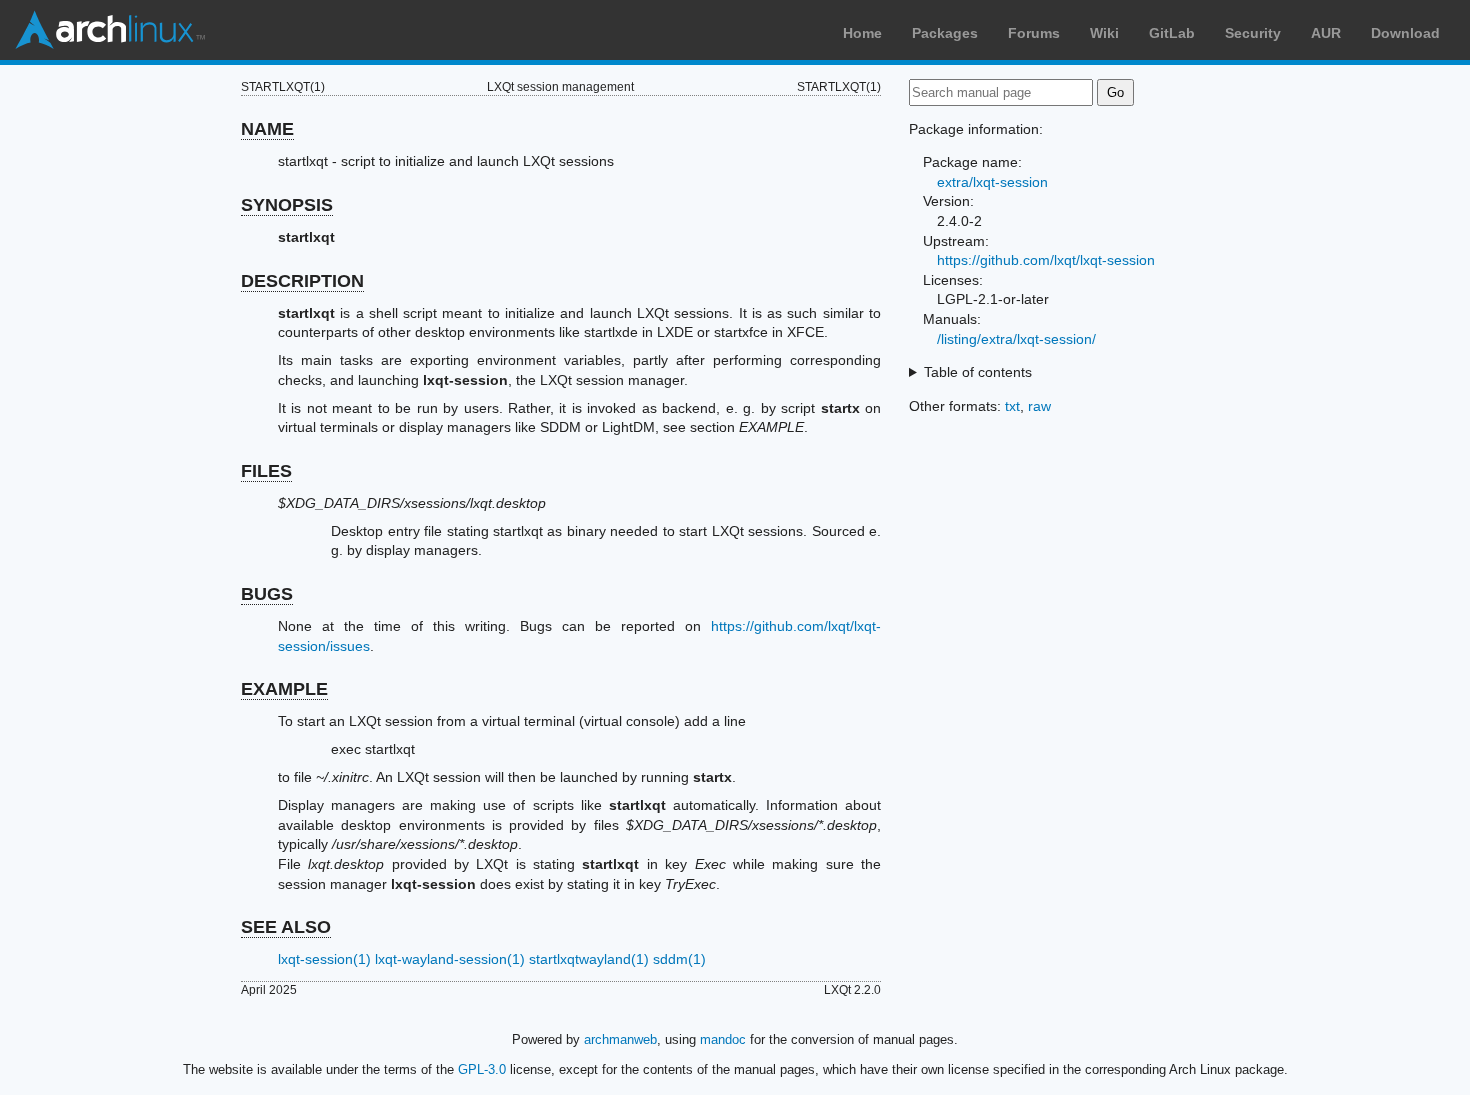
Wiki (1104, 33)
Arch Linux (110, 30)
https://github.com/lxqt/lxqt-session (1046, 260)
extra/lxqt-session (992, 182)
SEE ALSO (286, 927)
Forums (1034, 33)
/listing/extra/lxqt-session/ (1016, 339)
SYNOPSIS (287, 205)
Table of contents (978, 372)
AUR (1326, 33)
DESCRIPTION (302, 281)
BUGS (267, 594)
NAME (267, 129)
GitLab (1172, 33)
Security (1253, 33)
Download (1405, 33)
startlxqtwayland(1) (589, 959)
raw (1039, 406)
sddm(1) (679, 959)
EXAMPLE (284, 689)
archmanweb (620, 1039)
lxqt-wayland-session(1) (450, 959)
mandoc (723, 1039)
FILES (266, 471)
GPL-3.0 (482, 1069)
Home (862, 33)
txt (1012, 406)
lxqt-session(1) (324, 959)
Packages (945, 33)
